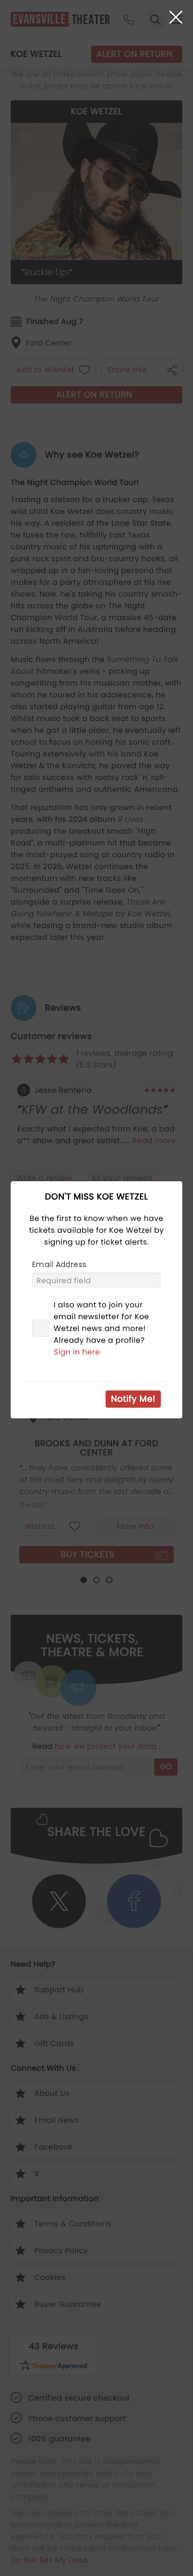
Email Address (59, 1264)
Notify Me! (133, 1399)
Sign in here (77, 1352)
